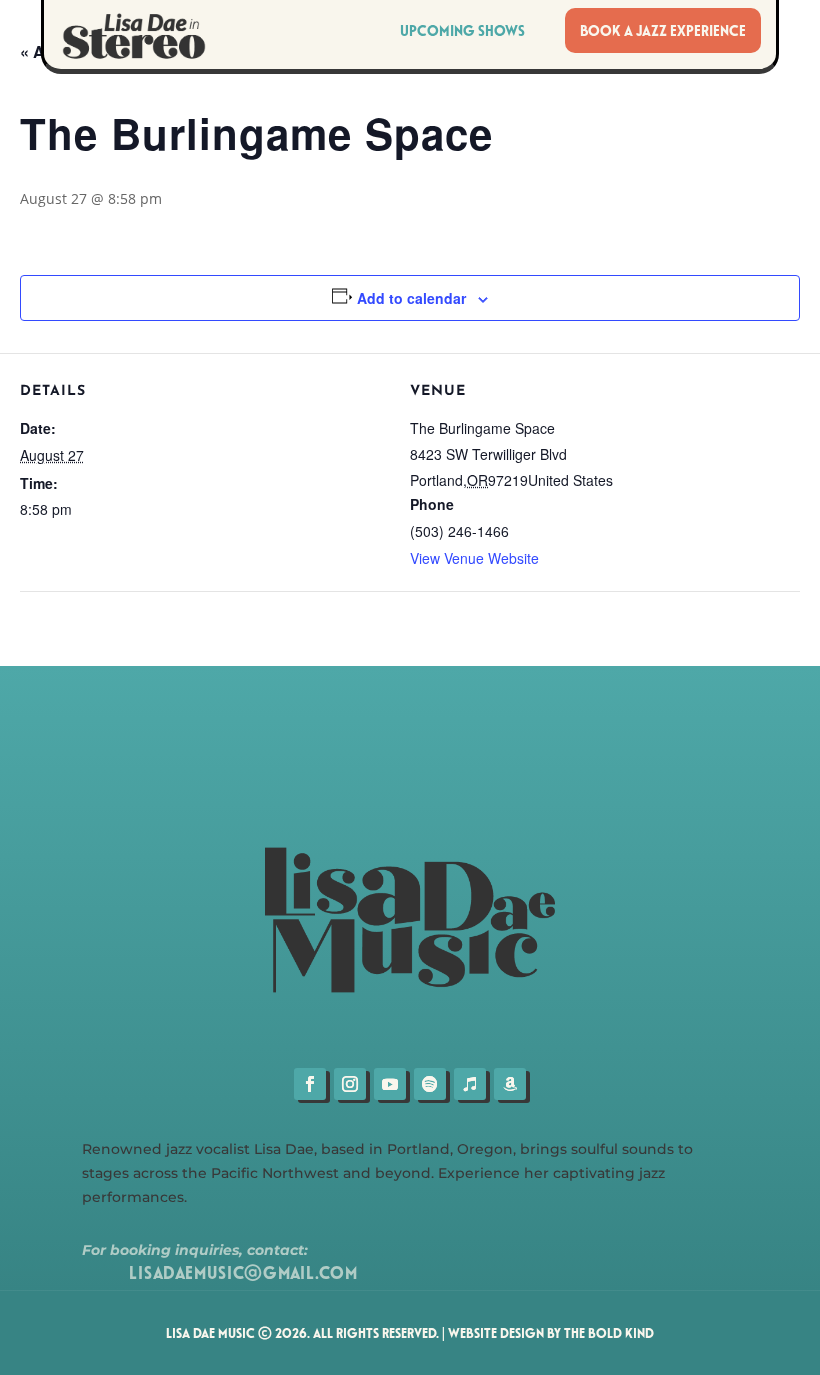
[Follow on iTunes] (470, 1084)
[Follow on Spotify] (430, 1084)
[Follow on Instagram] (350, 1084)
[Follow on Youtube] (390, 1084)
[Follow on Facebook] (310, 1084)
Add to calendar (411, 298)
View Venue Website (474, 558)
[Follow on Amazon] (510, 1084)
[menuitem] (663, 30)
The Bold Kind (609, 1332)
